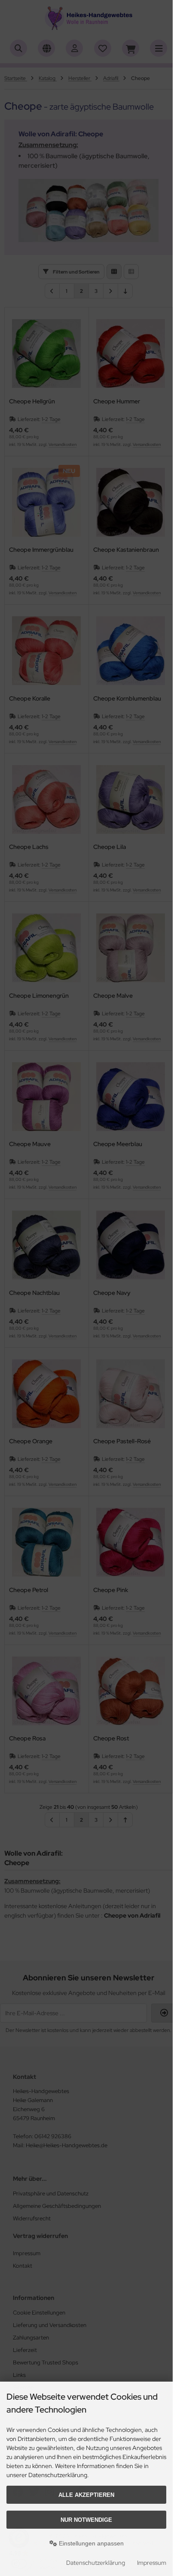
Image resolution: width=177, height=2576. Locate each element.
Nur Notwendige (86, 2520)
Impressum (152, 2563)
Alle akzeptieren (86, 2495)
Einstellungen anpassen (90, 2543)
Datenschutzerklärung (96, 2563)
